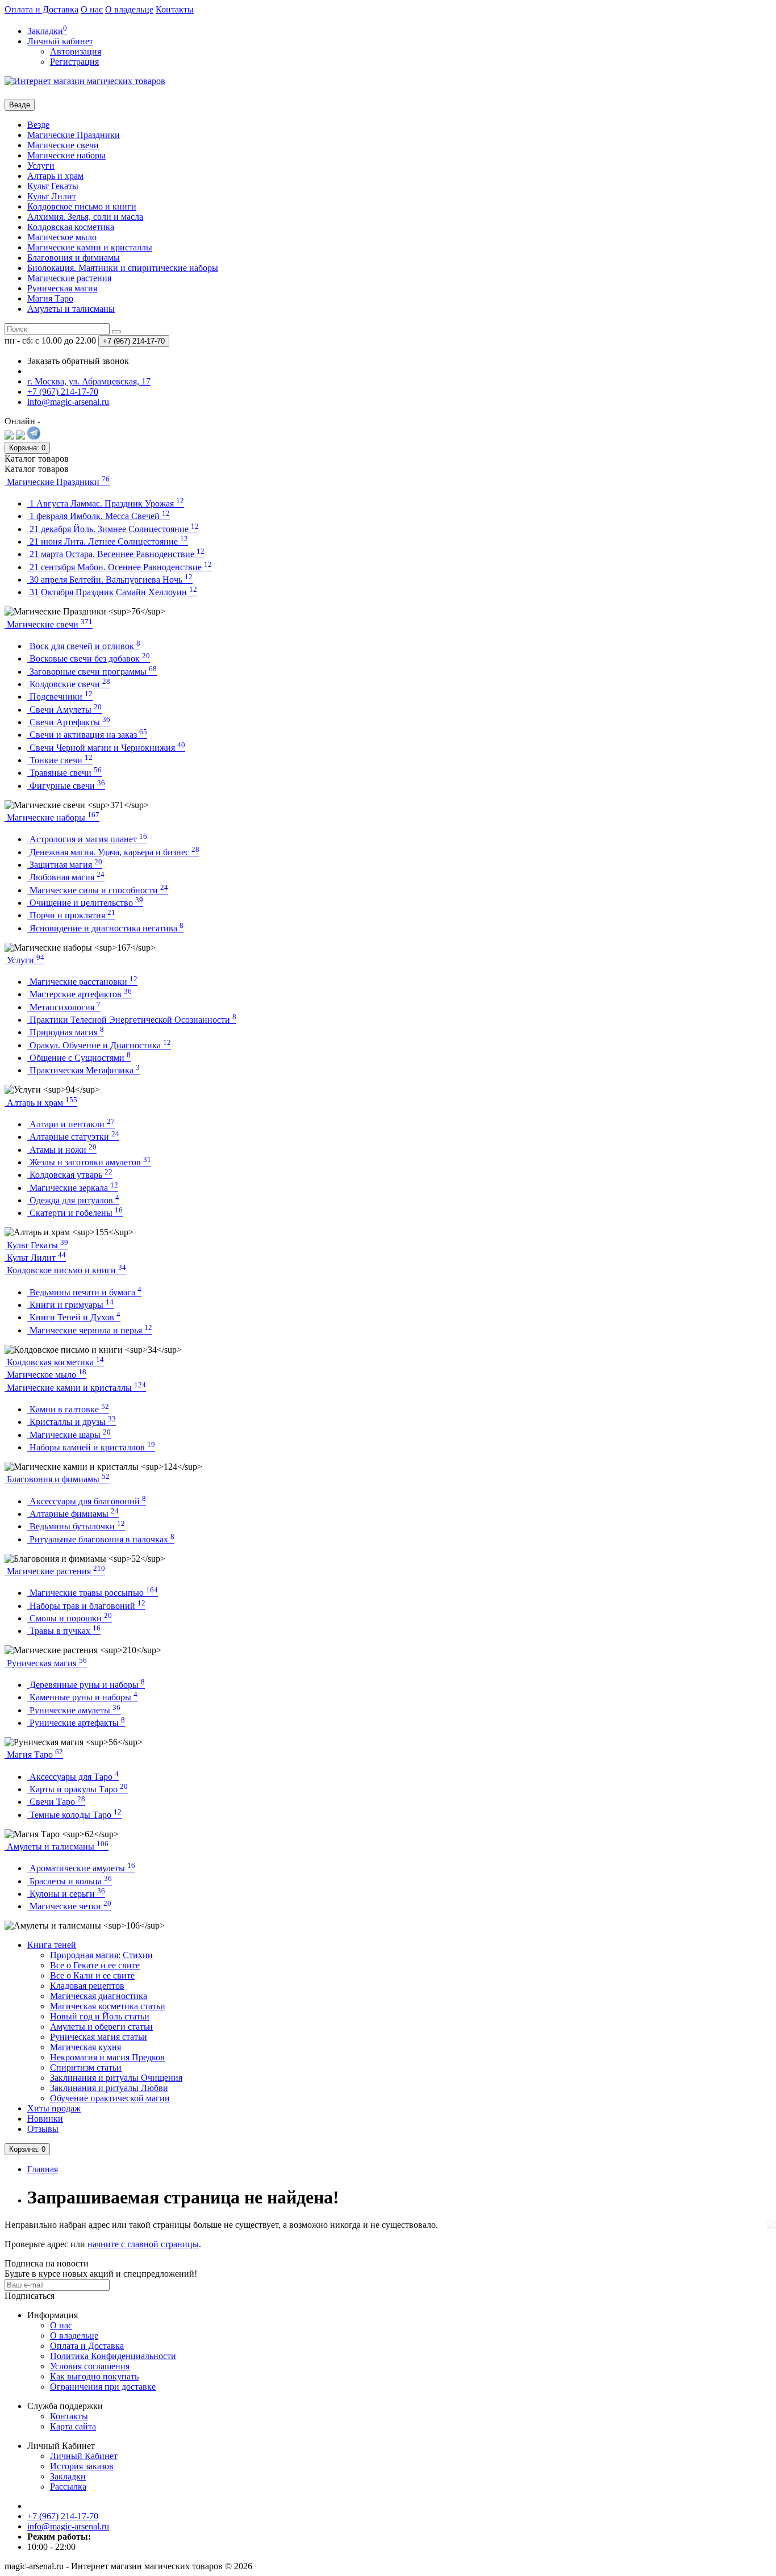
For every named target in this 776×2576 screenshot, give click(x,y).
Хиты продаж (54, 2108)
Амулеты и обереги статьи (101, 2027)
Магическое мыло (62, 237)
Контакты (175, 9)
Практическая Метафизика (84, 1070)
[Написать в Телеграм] (34, 436)
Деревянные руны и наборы (86, 1685)
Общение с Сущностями (79, 1058)
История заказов (82, 2466)
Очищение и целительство (85, 903)
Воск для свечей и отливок (84, 646)
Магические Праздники (74, 135)
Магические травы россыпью (93, 1593)
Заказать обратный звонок (78, 361)
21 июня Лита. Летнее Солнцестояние (108, 541)
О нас (92, 9)
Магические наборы (66, 155)
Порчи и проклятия (71, 915)
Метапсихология (64, 1007)
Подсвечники (60, 697)
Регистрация (74, 62)
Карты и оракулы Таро (78, 1789)
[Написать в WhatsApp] (20, 436)
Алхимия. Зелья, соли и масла (85, 217)
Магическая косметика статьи (108, 2006)
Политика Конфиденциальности (113, 2356)
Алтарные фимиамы (73, 1514)
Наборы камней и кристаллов (91, 1447)
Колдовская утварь (70, 1175)
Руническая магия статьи (99, 2037)
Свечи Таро (56, 1802)
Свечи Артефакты (69, 722)
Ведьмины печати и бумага (84, 1292)
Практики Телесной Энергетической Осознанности (132, 1020)
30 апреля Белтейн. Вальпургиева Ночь (110, 580)
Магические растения (69, 278)
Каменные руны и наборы (82, 1697)
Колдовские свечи (69, 684)
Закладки (68, 2476)
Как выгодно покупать (94, 2376)
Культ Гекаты (53, 186)
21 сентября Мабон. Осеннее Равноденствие (120, 567)
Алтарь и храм (55, 176)
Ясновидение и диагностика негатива (105, 928)
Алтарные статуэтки (73, 1137)
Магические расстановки (82, 982)
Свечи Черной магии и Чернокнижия (106, 748)
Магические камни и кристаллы (90, 247)
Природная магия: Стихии (101, 1955)
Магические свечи (63, 145)
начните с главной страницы (143, 2244)
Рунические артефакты (76, 1723)
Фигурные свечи (66, 786)
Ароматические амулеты (81, 1868)
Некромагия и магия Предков (107, 2057)
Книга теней (52, 1945)
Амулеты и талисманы (71, 309)
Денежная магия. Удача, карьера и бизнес (113, 852)
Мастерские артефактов (80, 994)
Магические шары (69, 1435)
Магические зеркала (73, 1188)
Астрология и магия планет (87, 839)
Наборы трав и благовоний (86, 1606)
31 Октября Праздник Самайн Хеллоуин (112, 592)
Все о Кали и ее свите (92, 1975)
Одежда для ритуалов (73, 1200)
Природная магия (66, 1032)
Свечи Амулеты (64, 710)
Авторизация (76, 51)
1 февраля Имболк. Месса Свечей (99, 516)
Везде (38, 125)
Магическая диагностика (99, 1996)
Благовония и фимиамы (74, 258)
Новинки (45, 2119)
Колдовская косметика (71, 227)
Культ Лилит (52, 196)
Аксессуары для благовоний (87, 1501)
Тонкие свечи (60, 760)
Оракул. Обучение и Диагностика (99, 1045)
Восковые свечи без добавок (89, 658)
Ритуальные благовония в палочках (101, 1539)
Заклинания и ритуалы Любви (109, 2088)
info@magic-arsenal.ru (68, 2526)
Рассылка (68, 2487)
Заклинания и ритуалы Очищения (116, 2078)
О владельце (129, 9)
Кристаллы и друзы (72, 1422)
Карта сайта (73, 2426)
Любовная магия (66, 877)
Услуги (41, 166)
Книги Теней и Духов (74, 1317)
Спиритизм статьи (86, 2067)
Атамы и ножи (62, 1150)
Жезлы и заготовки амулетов (89, 1162)
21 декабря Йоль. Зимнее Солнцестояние (113, 529)
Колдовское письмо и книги (82, 206)
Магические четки (69, 1906)
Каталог (37, 469)
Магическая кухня (85, 2047)
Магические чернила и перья (90, 1330)
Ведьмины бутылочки (76, 1526)
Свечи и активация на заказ (87, 735)
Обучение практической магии (110, 2098)
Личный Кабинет (84, 2456)
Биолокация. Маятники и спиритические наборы (123, 268)
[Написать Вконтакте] (9, 436)
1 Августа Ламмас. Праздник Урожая (106, 503)
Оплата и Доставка (41, 9)
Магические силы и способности (98, 890)
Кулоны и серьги (66, 1894)
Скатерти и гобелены (75, 1213)
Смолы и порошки (70, 1618)
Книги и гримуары (70, 1305)
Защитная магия (65, 865)
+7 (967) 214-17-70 (63, 2516)
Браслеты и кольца (70, 1881)
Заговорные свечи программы (92, 672)
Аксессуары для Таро (73, 1777)
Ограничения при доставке (103, 2387)
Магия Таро (50, 298)
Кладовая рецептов (87, 1986)
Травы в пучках (64, 1631)
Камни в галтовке (68, 1409)
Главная (43, 2169)
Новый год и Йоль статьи (100, 2016)
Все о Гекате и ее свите (95, 1965)
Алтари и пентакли (71, 1124)
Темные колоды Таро (74, 1815)
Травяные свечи (64, 773)
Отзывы (43, 2129)
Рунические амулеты (74, 1710)
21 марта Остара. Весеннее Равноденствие (116, 554)
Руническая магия (62, 288)
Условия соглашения (90, 2366)
